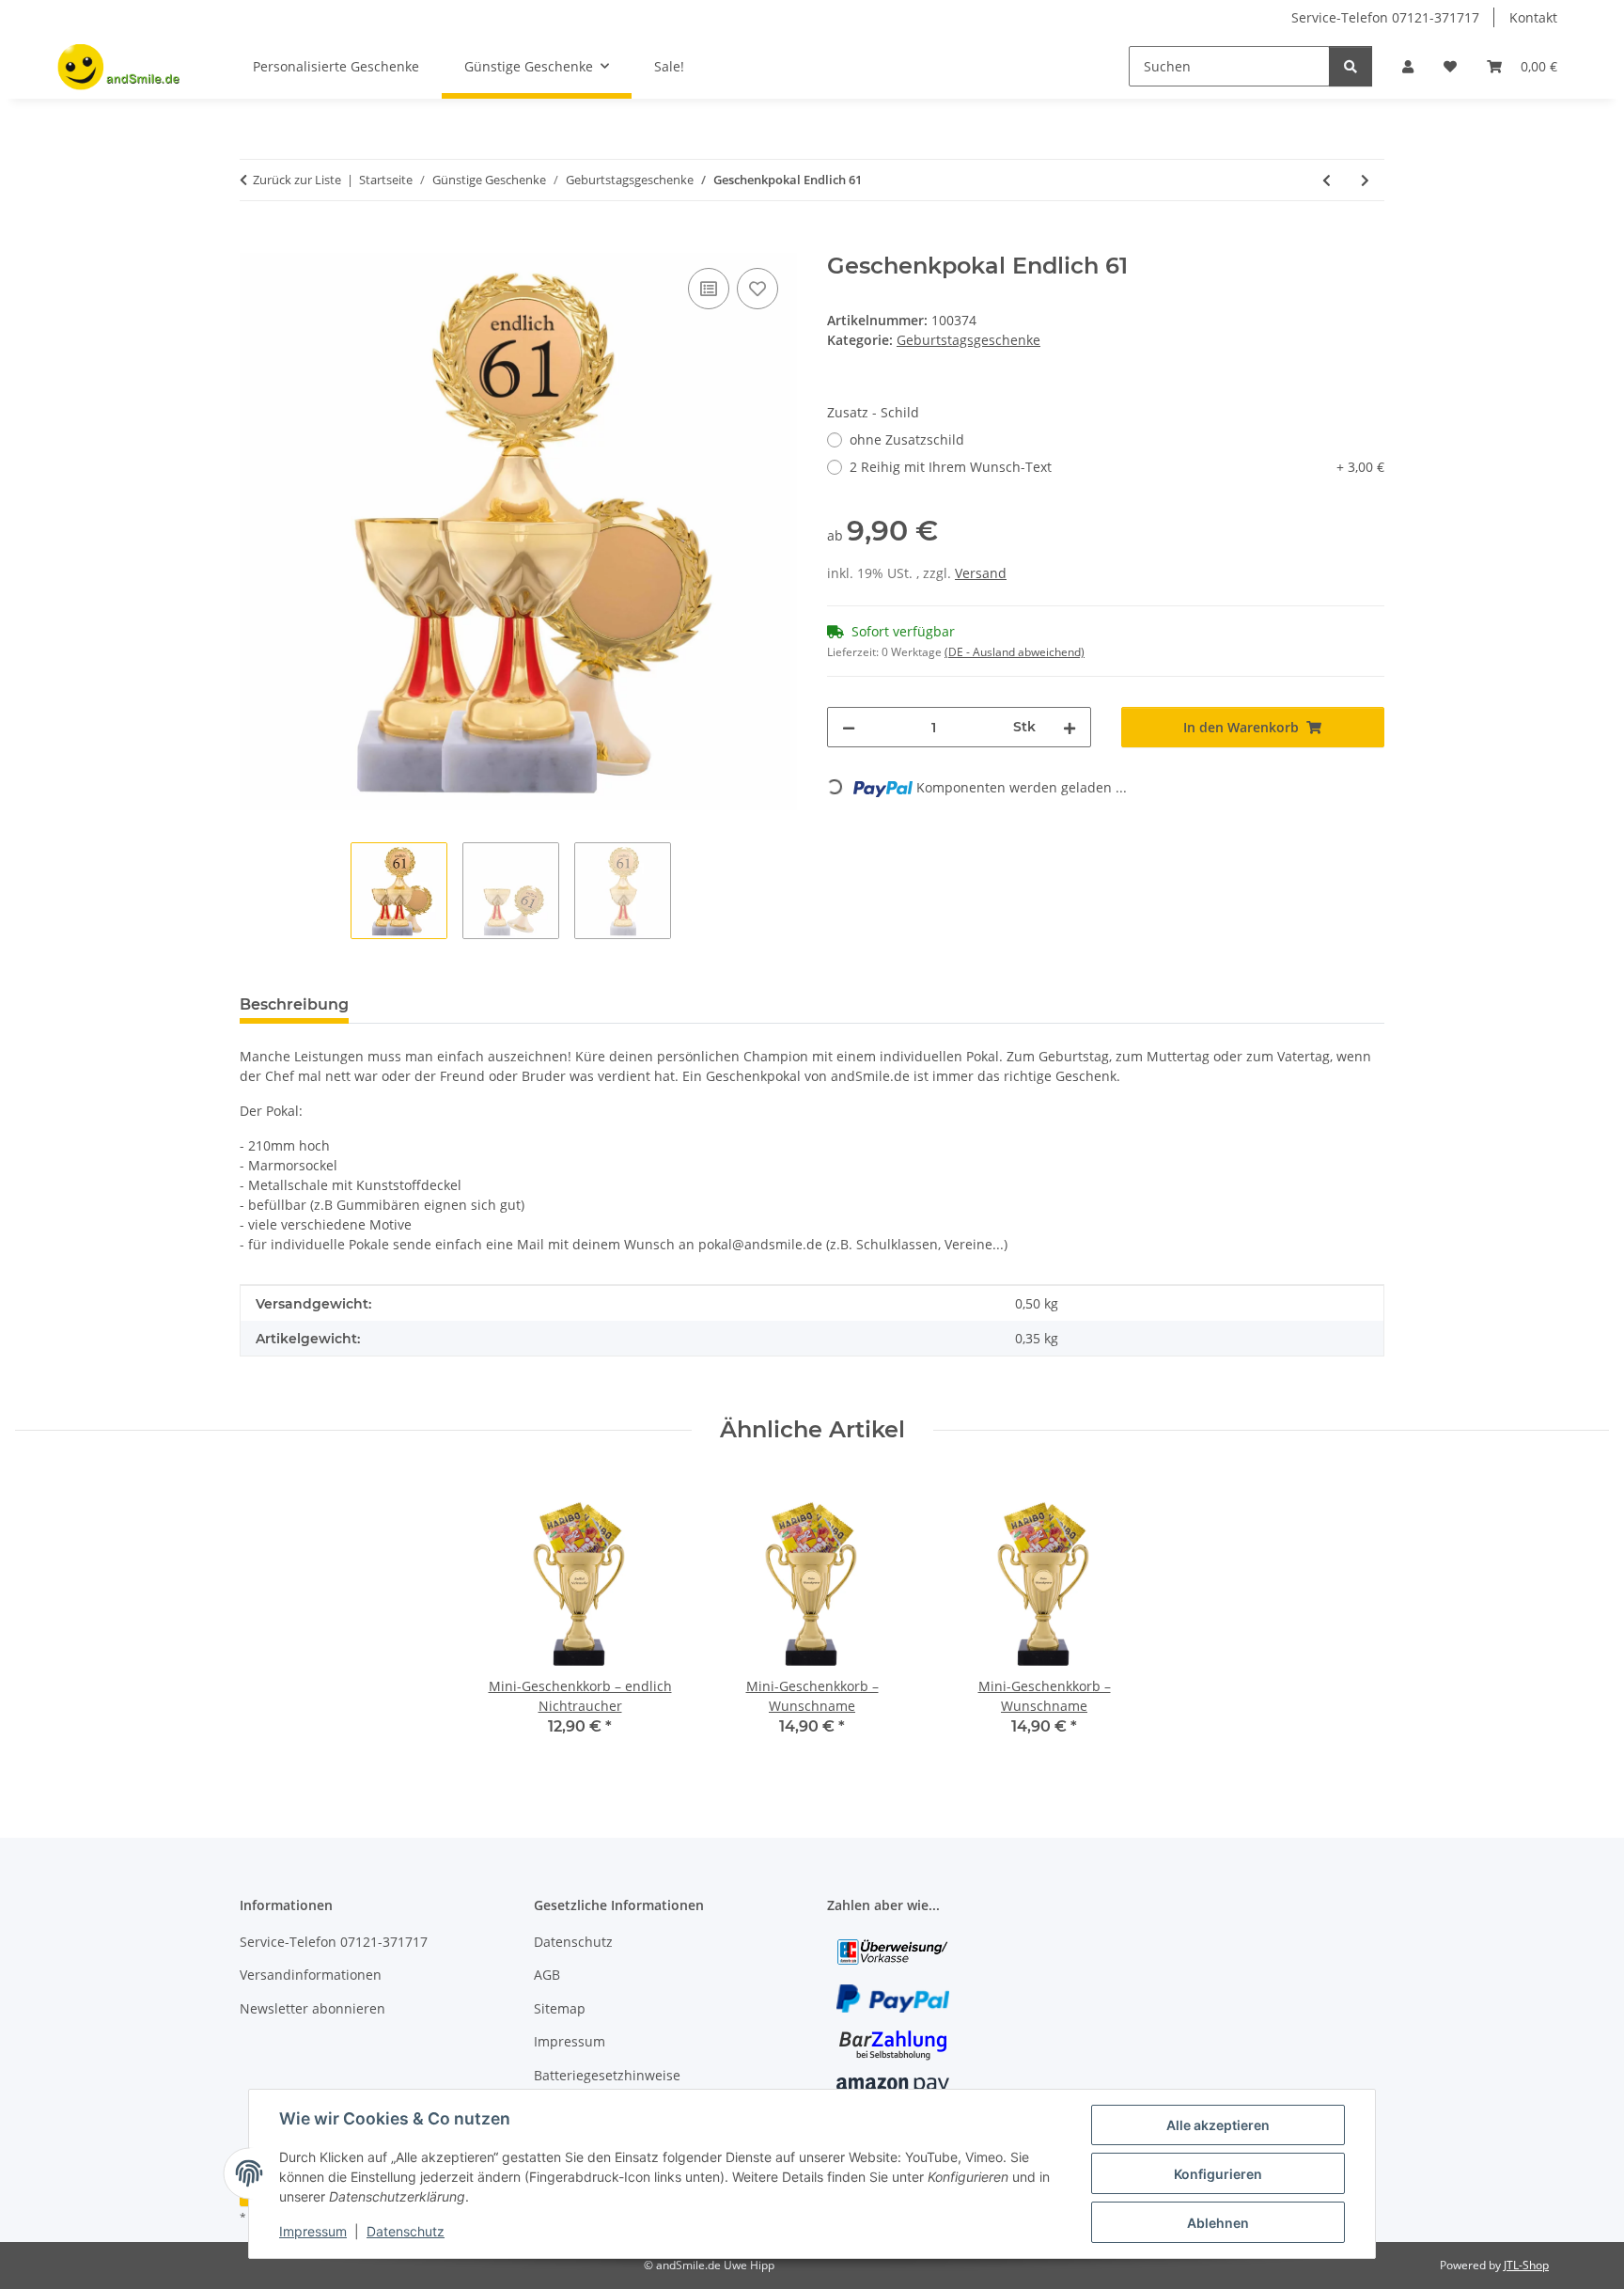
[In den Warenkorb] (255, 243)
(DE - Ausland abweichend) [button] (1015, 652)
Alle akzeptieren (1218, 2125)
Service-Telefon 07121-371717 (1385, 17)
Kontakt (1533, 17)
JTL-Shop (1526, 2265)
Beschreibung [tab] (294, 1004)
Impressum (313, 2231)
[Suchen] (1351, 66)
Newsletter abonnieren (312, 2008)
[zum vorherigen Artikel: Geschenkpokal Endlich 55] (1327, 180)
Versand (981, 573)
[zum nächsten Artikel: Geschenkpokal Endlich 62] (1365, 180)
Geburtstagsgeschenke (968, 340)
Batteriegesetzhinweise (607, 2075)
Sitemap (560, 2008)
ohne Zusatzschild (907, 439)
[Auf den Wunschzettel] (757, 289)
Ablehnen (1218, 2223)
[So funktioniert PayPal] (893, 1997)
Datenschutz (406, 2231)
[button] (1408, 66)
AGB (547, 1975)
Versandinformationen (311, 1975)
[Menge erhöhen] (1070, 727)
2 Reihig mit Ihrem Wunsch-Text (1117, 467)
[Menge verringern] (849, 727)
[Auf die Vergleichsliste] (709, 289)
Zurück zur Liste (297, 180)
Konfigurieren (1218, 2174)
